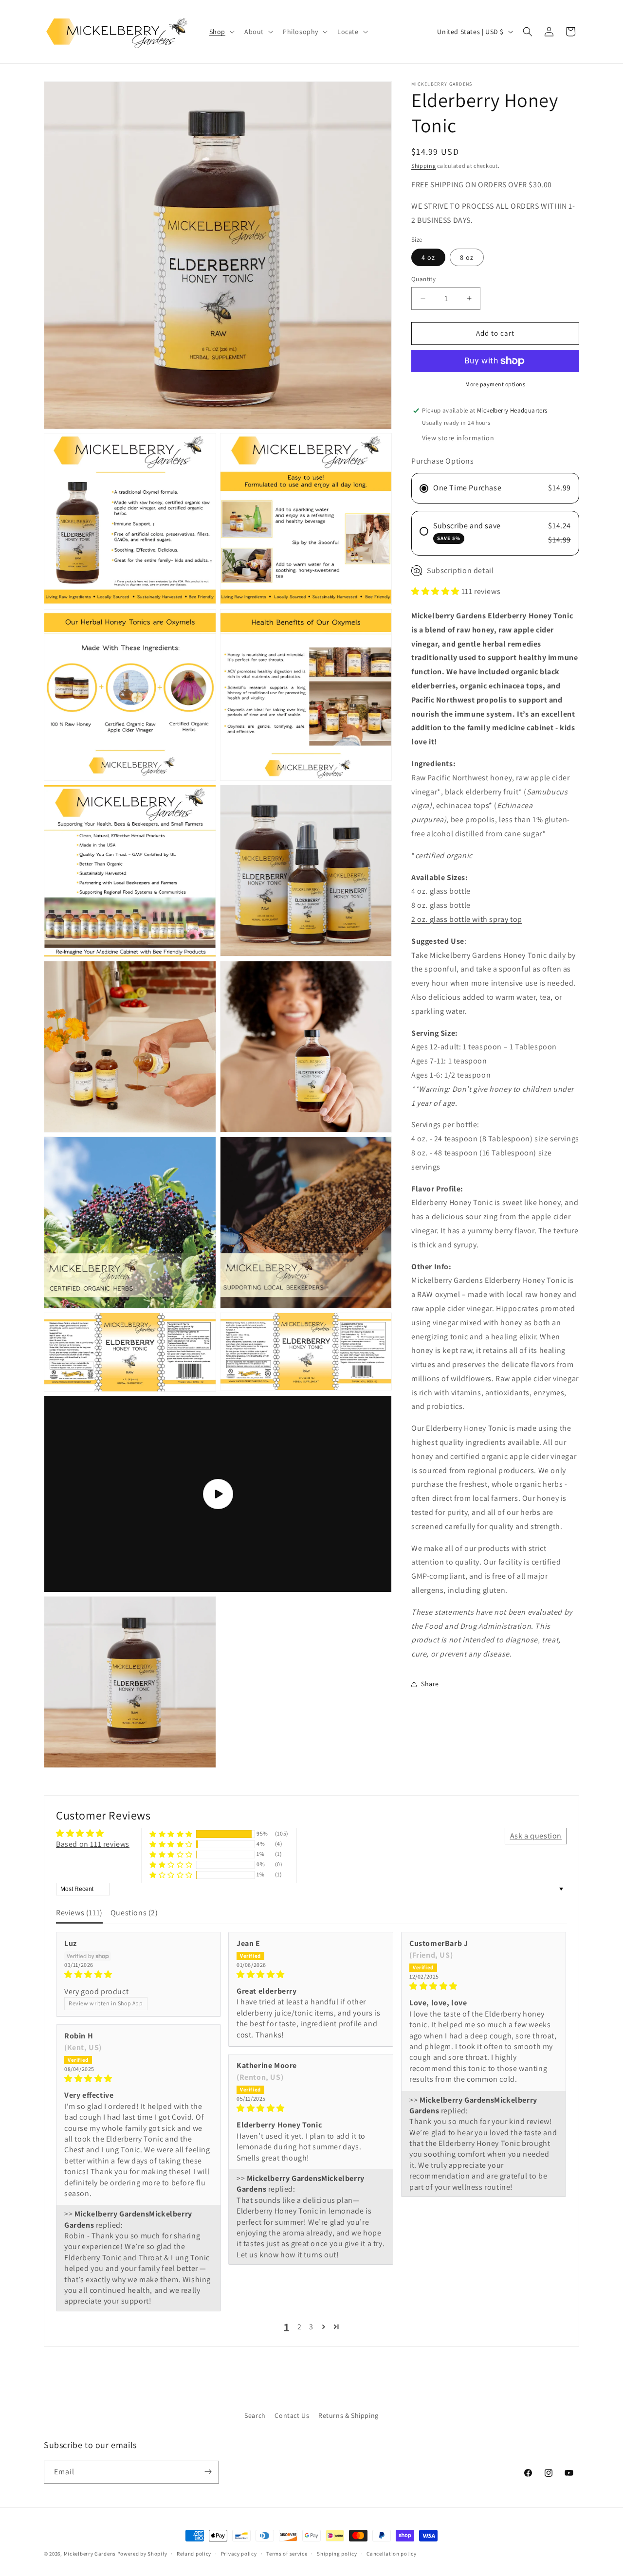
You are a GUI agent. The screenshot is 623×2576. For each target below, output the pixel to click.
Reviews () (79, 1913)
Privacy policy (239, 2554)
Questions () (134, 1913)
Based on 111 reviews (93, 1844)
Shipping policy (337, 2554)
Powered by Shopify (142, 2554)
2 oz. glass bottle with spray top (467, 919)
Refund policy (194, 2554)
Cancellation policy (391, 2554)
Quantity (423, 279)
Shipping (424, 166)
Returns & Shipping (348, 2415)
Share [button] (430, 1684)
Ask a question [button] (536, 1836)
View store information (458, 438)
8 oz (467, 257)
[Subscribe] (208, 2472)
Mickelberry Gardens (90, 2554)
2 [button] (300, 2327)
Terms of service (287, 2554)
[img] (138, 1975)
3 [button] (311, 2327)
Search (255, 2415)
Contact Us (292, 2415)
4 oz (428, 257)
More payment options (495, 384)
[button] (221, 32)
